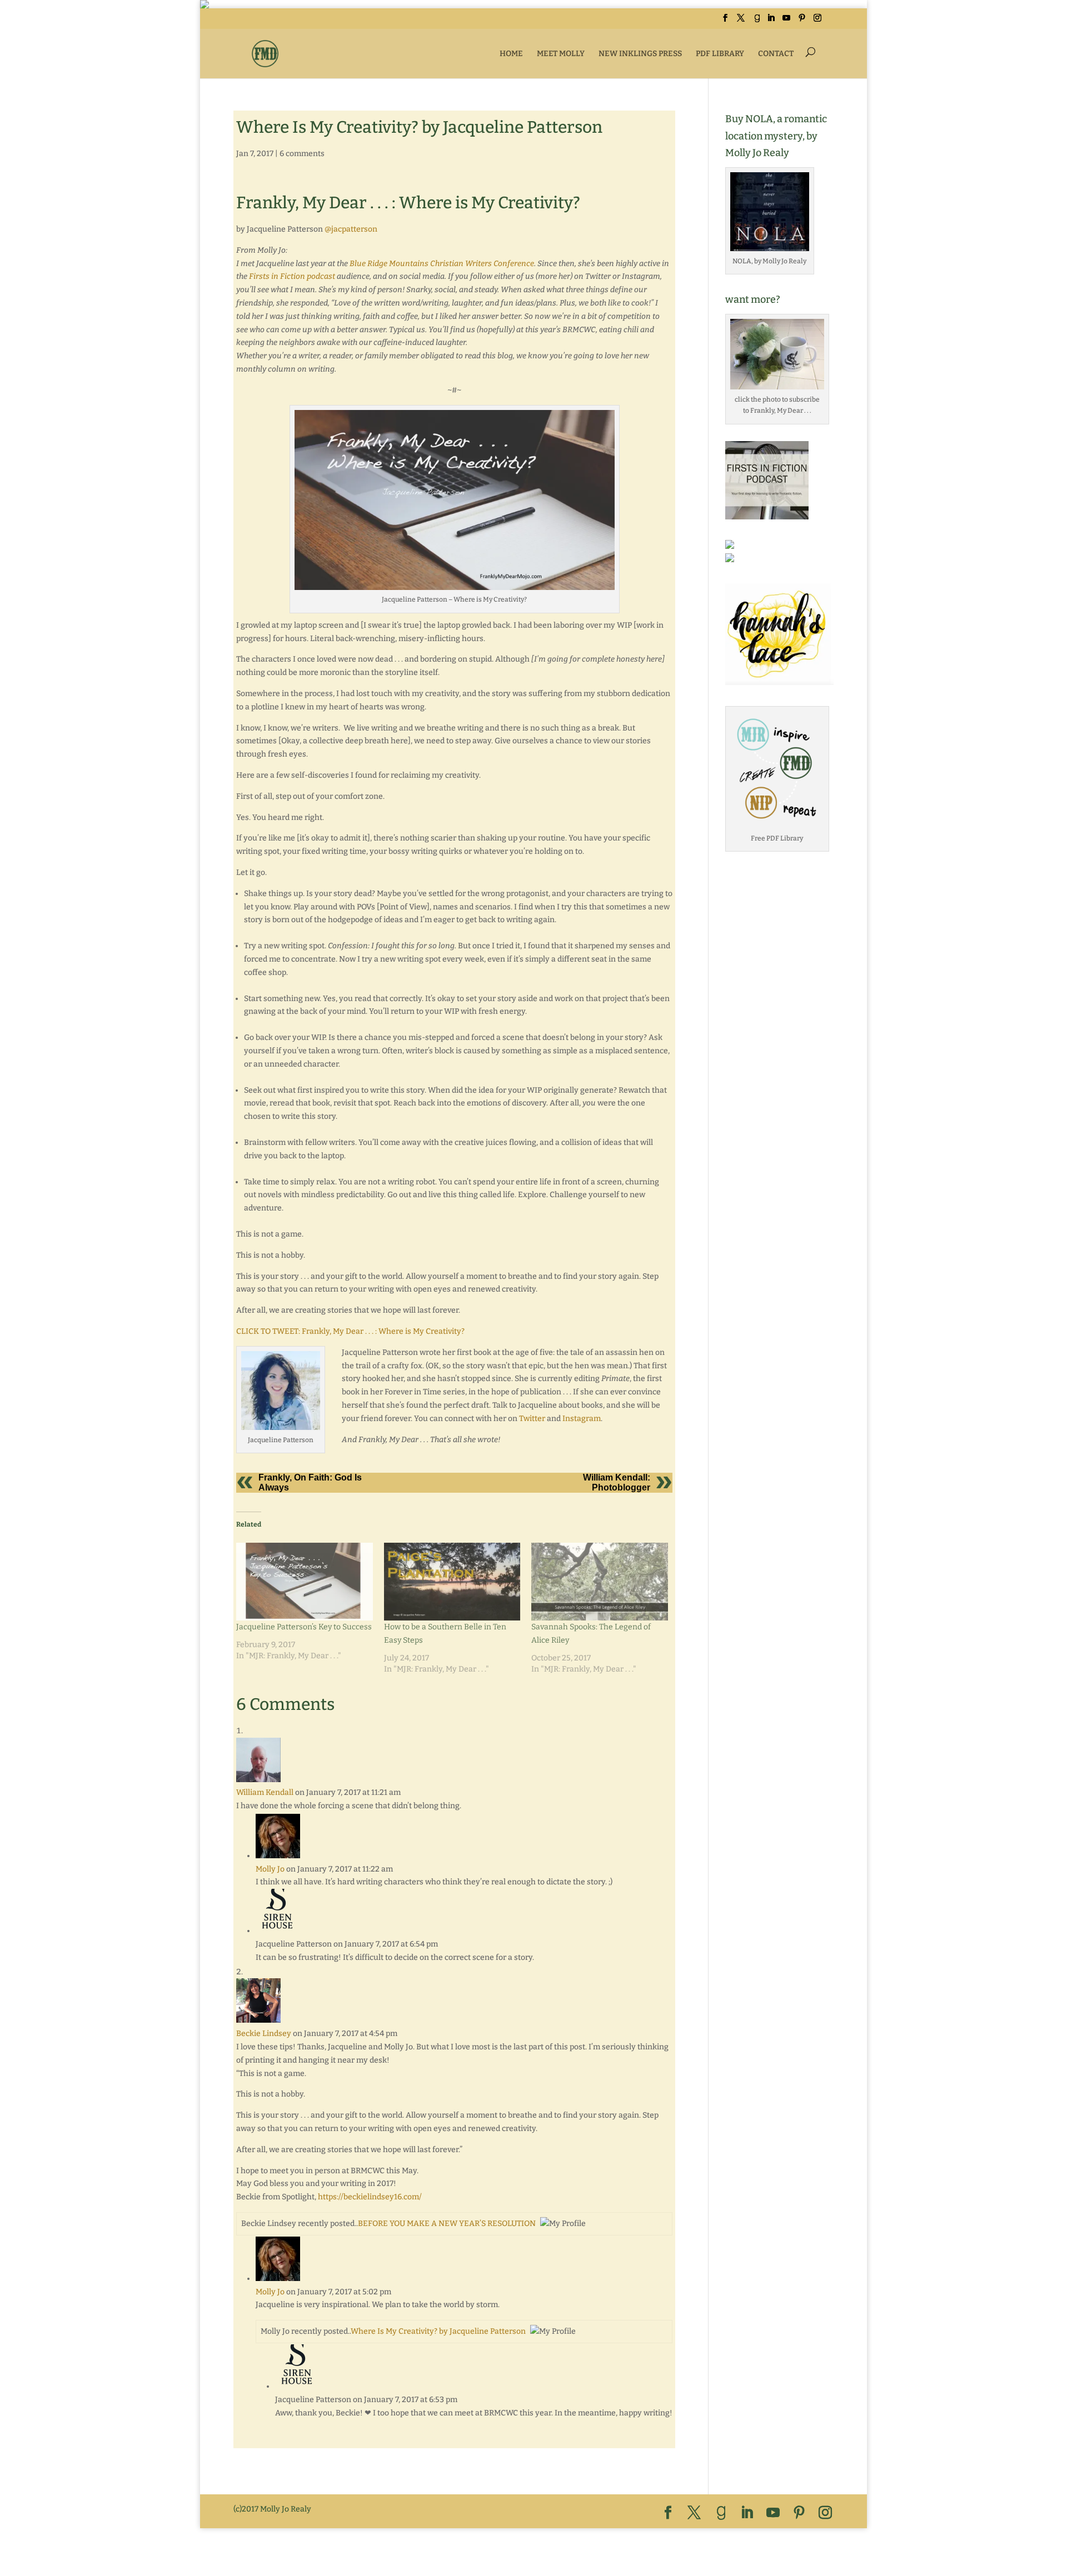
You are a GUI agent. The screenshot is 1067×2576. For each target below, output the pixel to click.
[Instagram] (817, 21)
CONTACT (776, 54)
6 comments (302, 154)
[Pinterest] (802, 21)
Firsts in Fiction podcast (292, 276)
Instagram (582, 1419)
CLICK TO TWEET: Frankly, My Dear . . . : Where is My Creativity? (350, 1331)
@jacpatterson (351, 229)
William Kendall (265, 1792)
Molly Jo (270, 1869)
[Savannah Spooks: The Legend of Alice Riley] (600, 1582)
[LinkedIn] (771, 21)
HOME (511, 54)
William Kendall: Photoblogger (617, 1482)
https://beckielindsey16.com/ (370, 2197)
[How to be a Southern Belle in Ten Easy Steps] (452, 1582)
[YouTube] (786, 21)
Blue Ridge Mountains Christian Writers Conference (442, 264)
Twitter (532, 1419)
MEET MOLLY (561, 54)
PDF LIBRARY (720, 54)
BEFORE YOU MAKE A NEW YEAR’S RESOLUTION (447, 2224)
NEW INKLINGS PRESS (640, 54)
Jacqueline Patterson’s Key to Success (304, 1627)
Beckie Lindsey (264, 2034)
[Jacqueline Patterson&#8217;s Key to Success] (305, 1582)
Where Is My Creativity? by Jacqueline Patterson (438, 2331)
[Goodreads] (757, 21)
